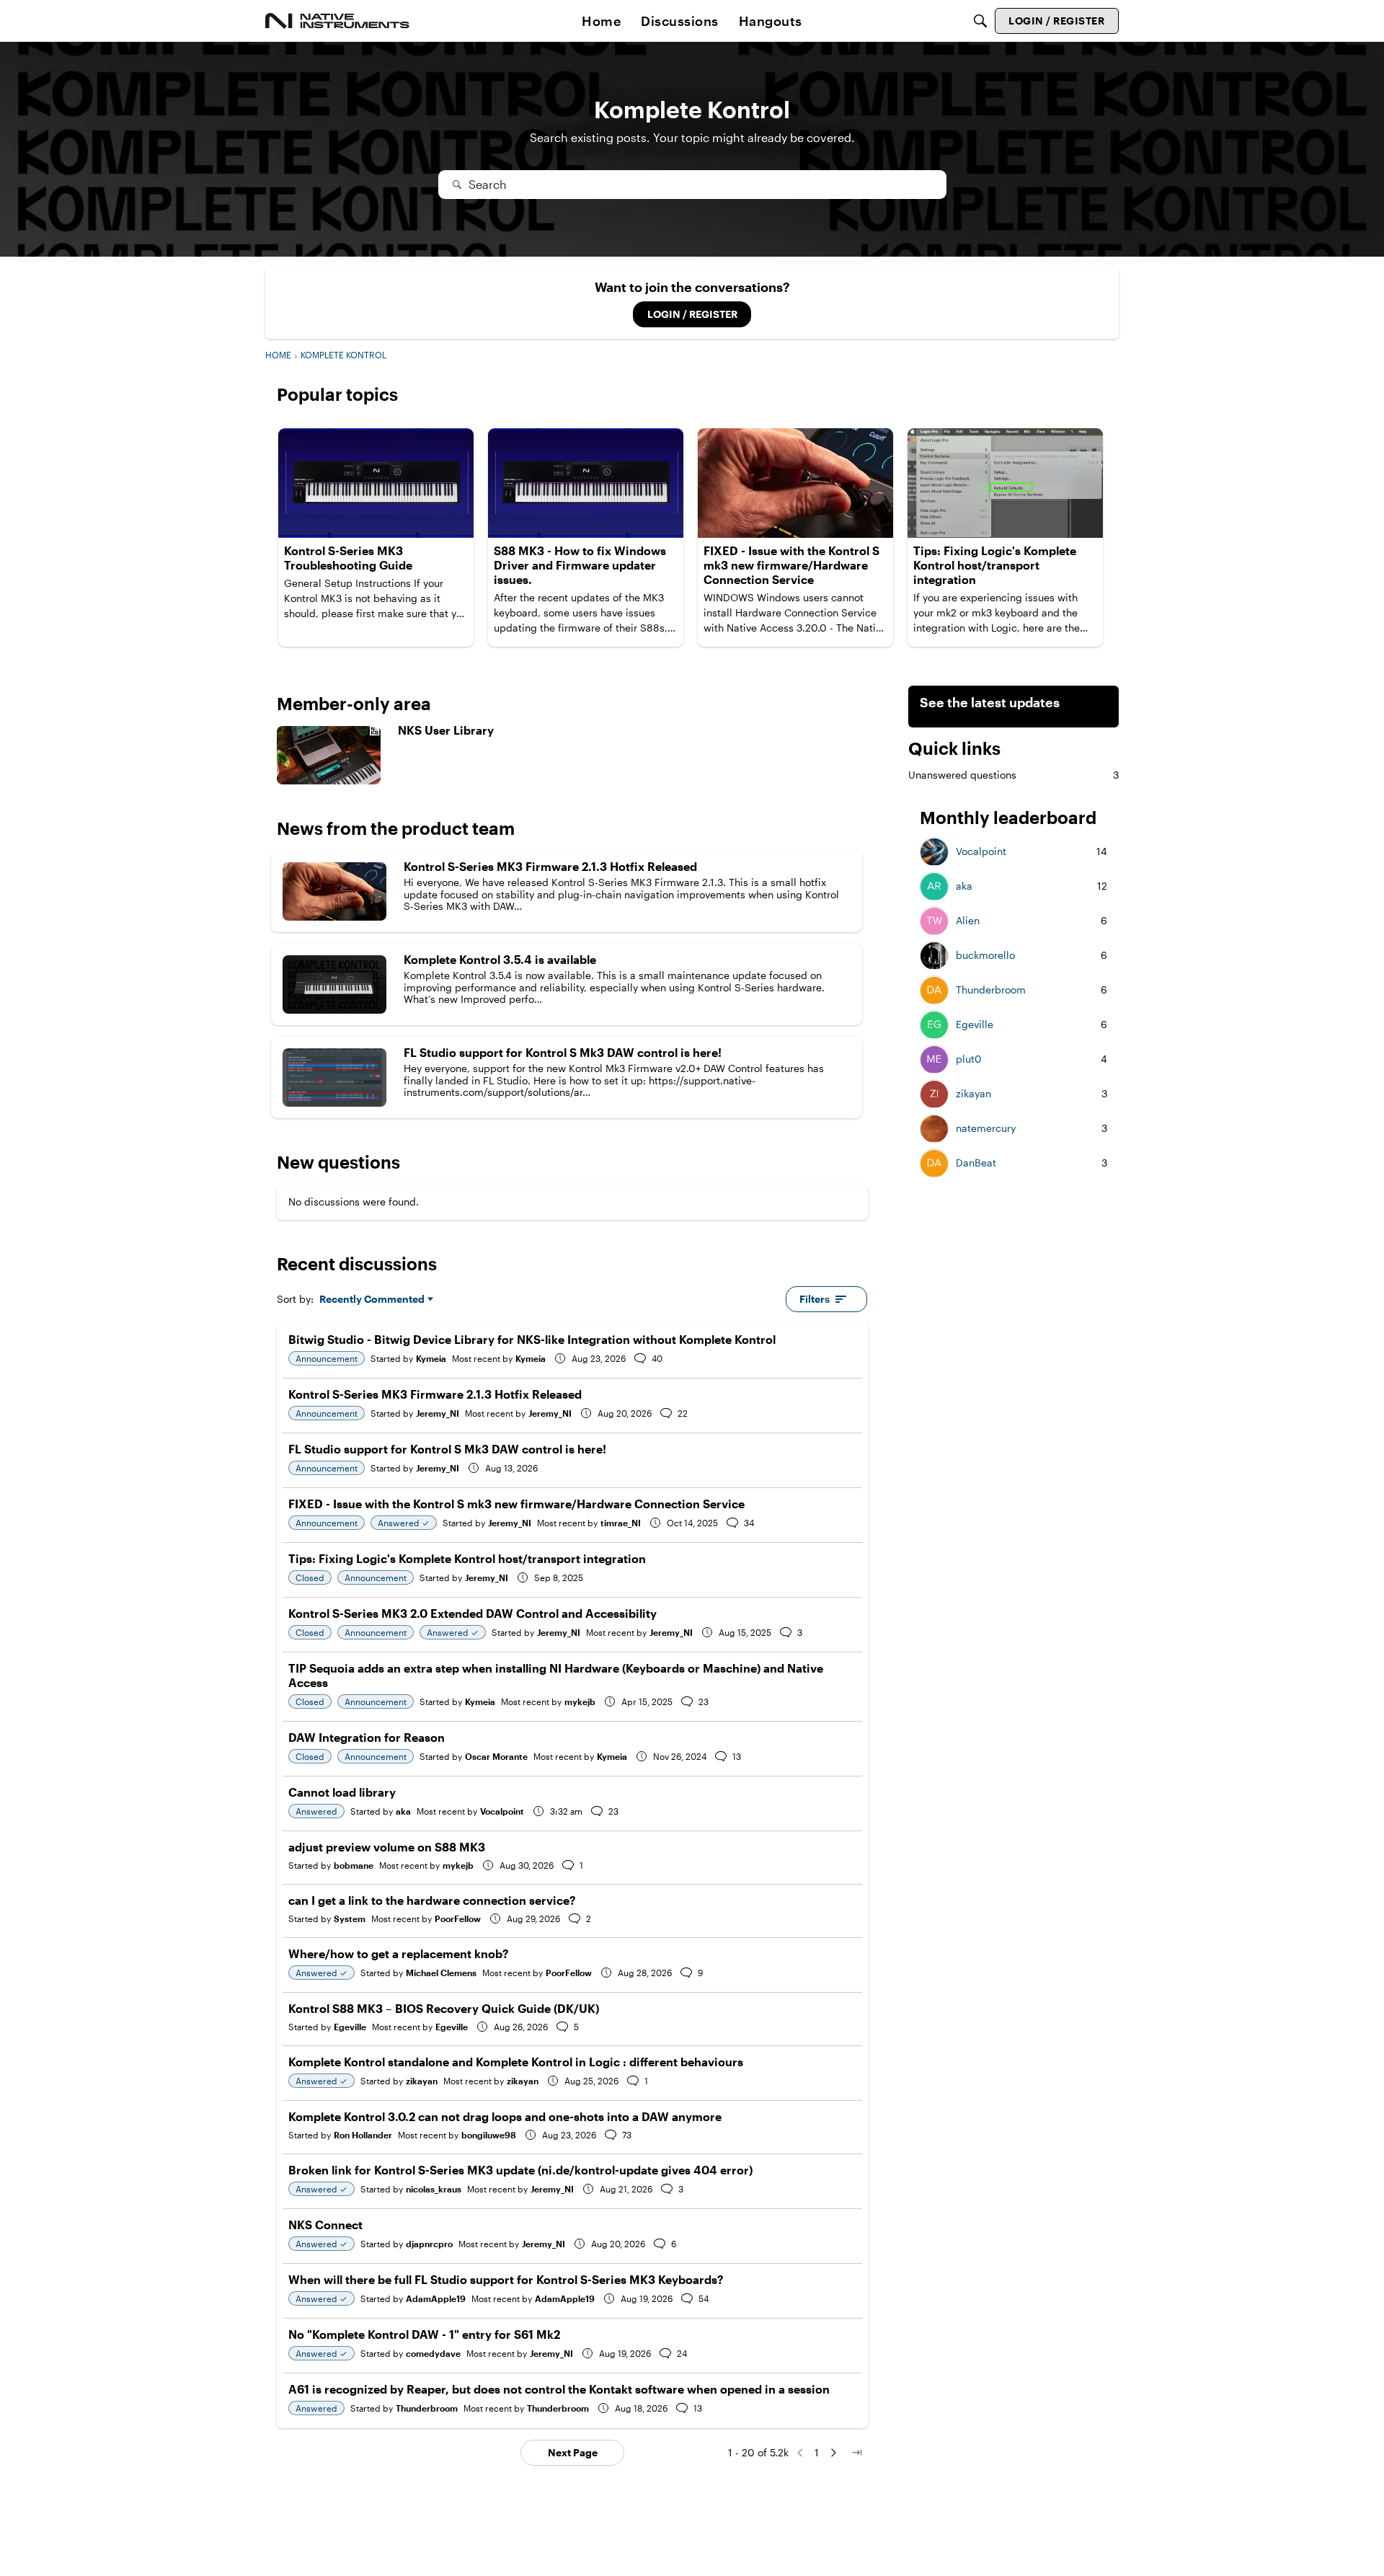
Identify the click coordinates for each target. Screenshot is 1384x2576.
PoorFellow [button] (458, 1918)
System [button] (350, 1918)
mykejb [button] (580, 1701)
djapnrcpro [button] (429, 2244)
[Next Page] (833, 2453)
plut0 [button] (969, 1060)
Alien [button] (968, 921)
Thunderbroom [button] (427, 2408)
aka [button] (403, 1811)
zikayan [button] (422, 2081)
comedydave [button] (433, 2353)
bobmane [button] (354, 1865)
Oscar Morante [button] (496, 1756)
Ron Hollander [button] (363, 2135)
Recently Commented (372, 1300)
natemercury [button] (986, 1129)
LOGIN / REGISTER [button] (692, 314)
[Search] (980, 21)
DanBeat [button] (976, 1164)
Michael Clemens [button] (441, 1973)
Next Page (573, 2452)
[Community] (337, 21)
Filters (815, 1299)
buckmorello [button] (985, 956)
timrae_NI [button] (621, 1523)
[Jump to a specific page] (856, 2453)
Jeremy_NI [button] (438, 1413)
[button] (934, 852)
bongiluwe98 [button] (489, 2135)
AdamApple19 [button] (436, 2298)
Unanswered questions (1013, 775)
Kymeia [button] (431, 1358)
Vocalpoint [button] (502, 1811)
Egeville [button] (350, 2027)
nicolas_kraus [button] (434, 2189)
